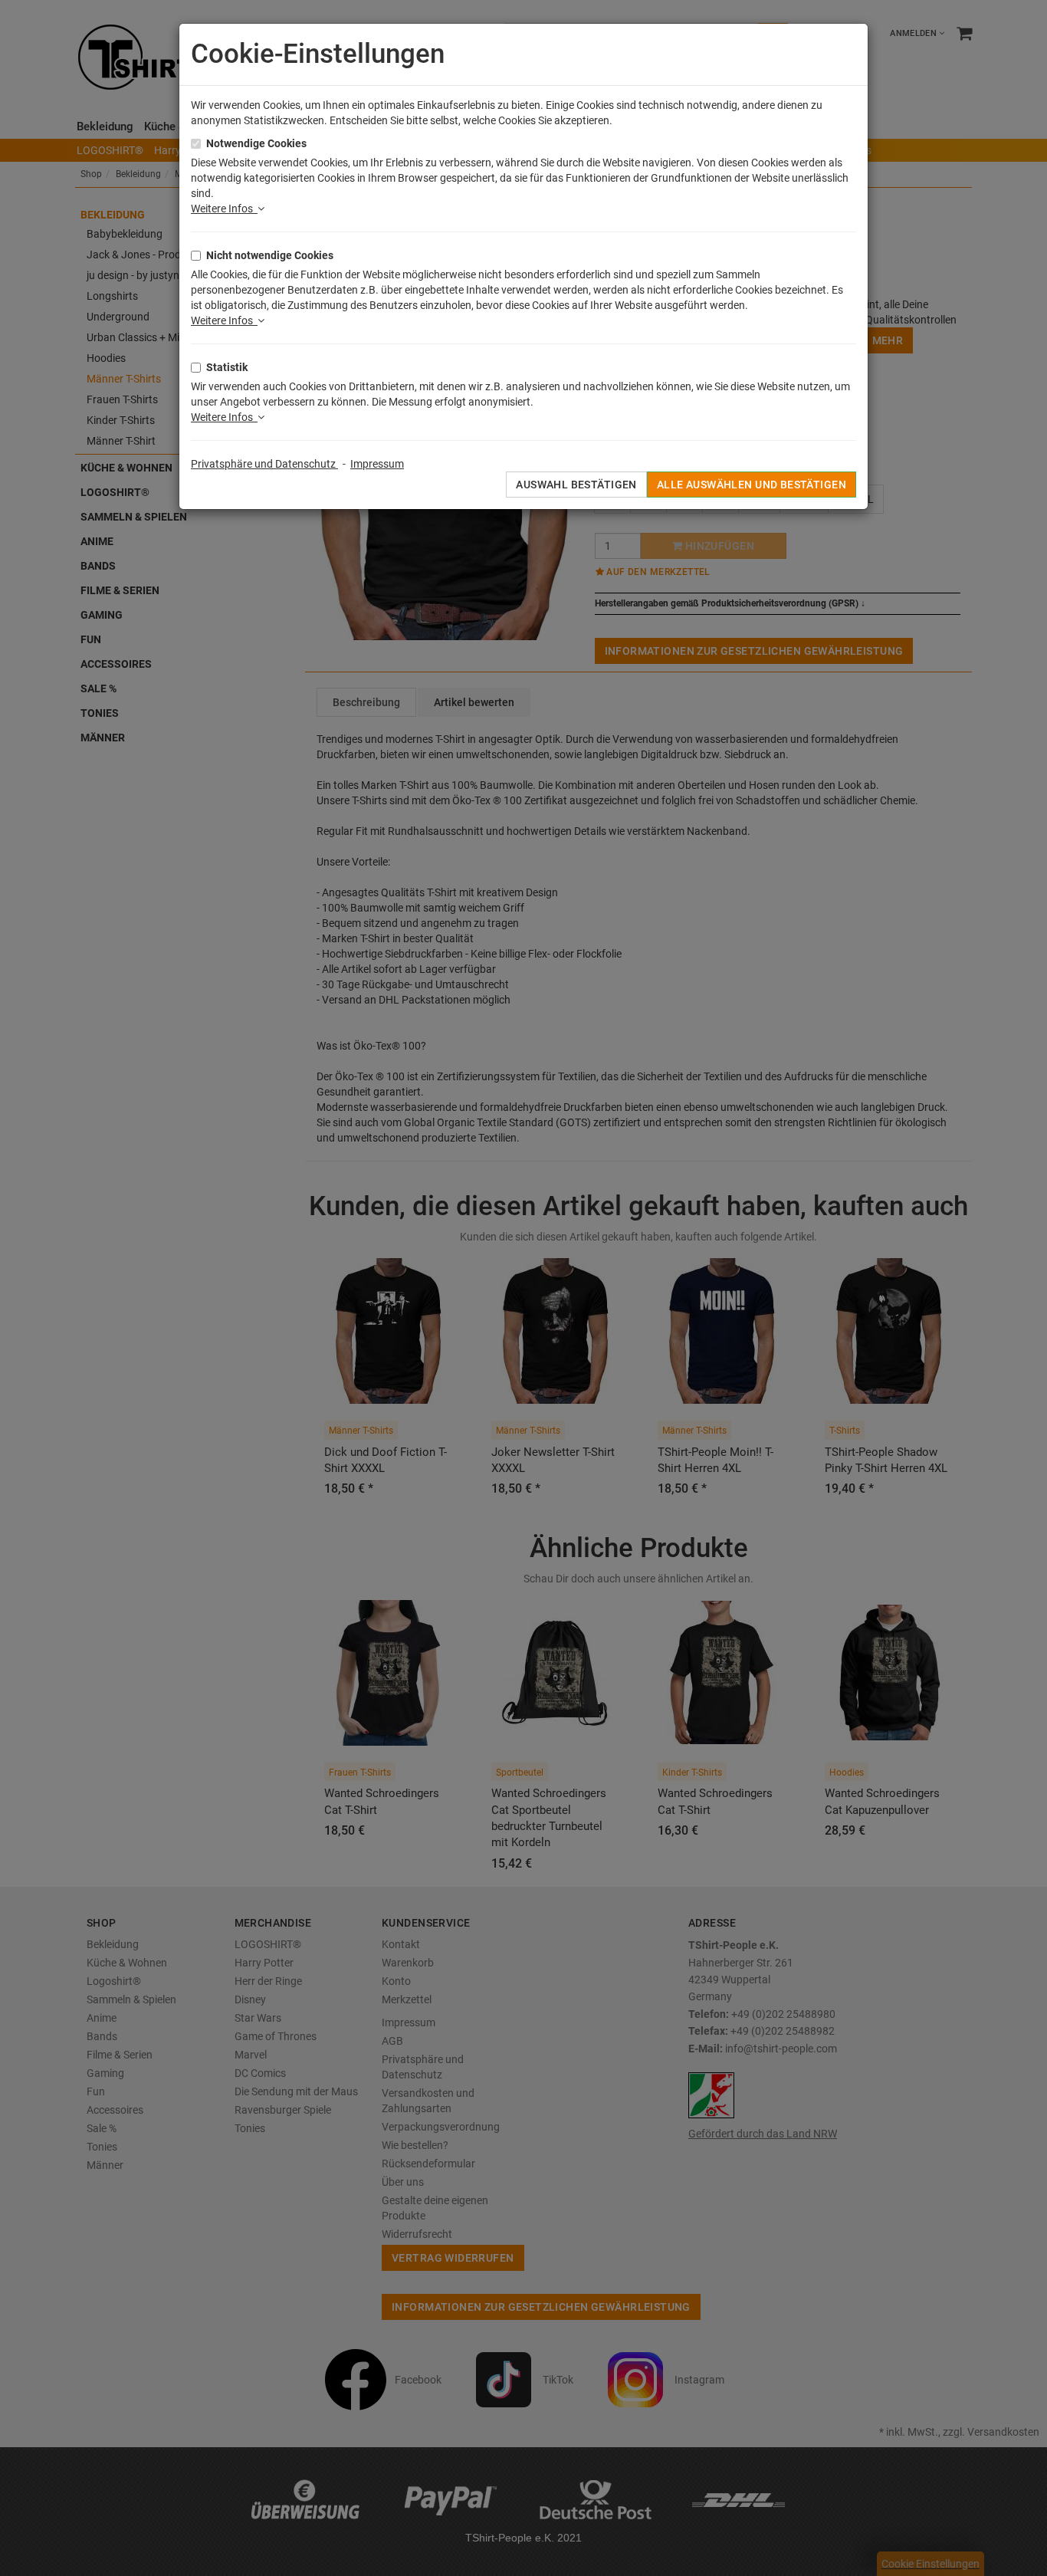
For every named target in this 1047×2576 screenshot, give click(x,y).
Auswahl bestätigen (576, 485)
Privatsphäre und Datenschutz (264, 464)
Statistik (227, 367)
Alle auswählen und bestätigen (752, 485)
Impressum (377, 464)
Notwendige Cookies (256, 143)
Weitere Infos (224, 209)
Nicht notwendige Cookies (270, 255)
